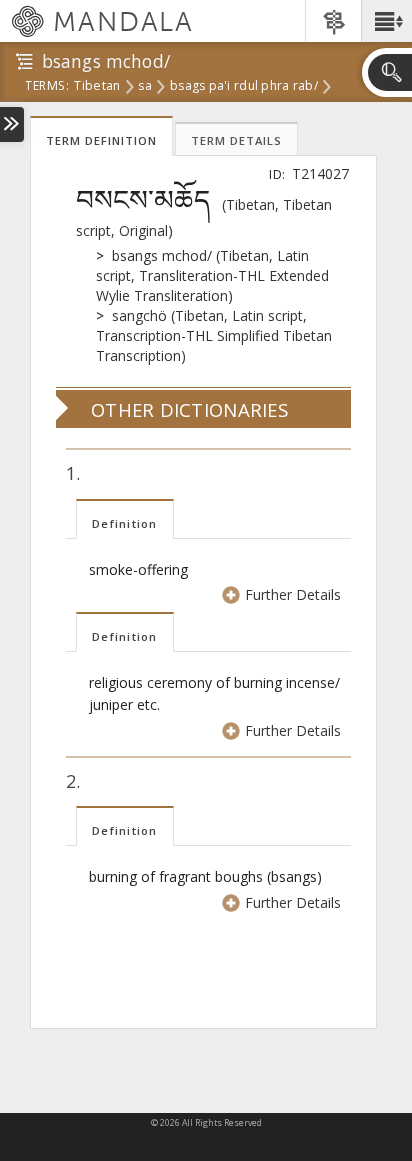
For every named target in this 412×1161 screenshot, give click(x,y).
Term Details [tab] (236, 140)
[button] (386, 21)
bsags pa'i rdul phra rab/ (244, 87)
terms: (47, 87)
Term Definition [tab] (101, 140)
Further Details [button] (293, 594)
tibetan (97, 87)
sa (145, 87)
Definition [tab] (125, 523)
